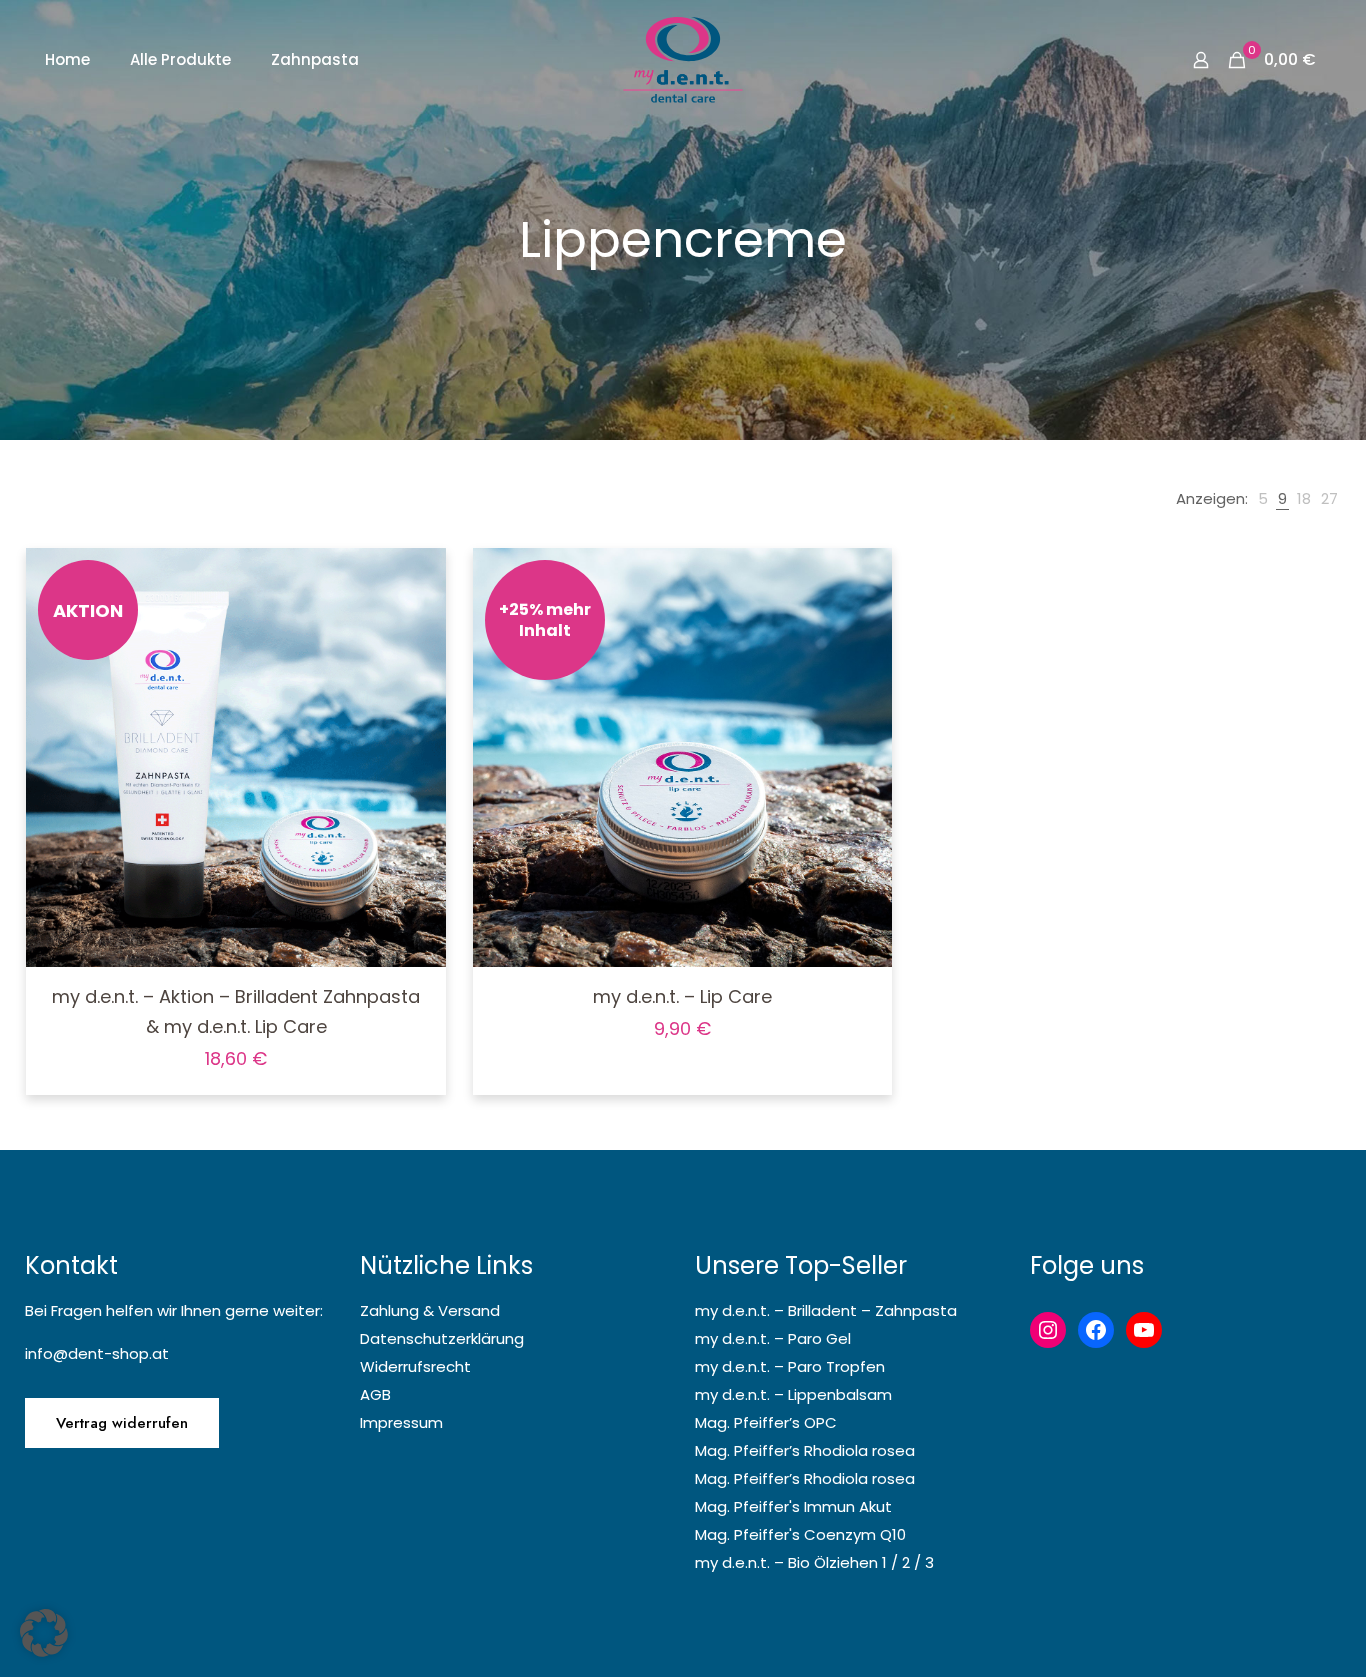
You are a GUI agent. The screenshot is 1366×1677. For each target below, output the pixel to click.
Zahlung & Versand (430, 1310)
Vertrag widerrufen (122, 1423)
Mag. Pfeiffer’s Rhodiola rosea (805, 1450)
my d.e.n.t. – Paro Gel (773, 1338)
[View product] (418, 619)
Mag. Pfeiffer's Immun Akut (793, 1506)
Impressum (401, 1422)
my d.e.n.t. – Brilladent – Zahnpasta (826, 1310)
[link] (1263, 499)
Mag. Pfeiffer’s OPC (766, 1422)
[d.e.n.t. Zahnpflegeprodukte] (682, 60)
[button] (44, 1633)
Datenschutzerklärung (442, 1338)
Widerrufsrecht (415, 1366)
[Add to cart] (418, 576)
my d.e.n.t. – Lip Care (682, 996)
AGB (375, 1394)
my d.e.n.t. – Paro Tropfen (790, 1366)
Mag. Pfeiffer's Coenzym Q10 (800, 1534)
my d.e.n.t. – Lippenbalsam (793, 1394)
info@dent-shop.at (97, 1353)
